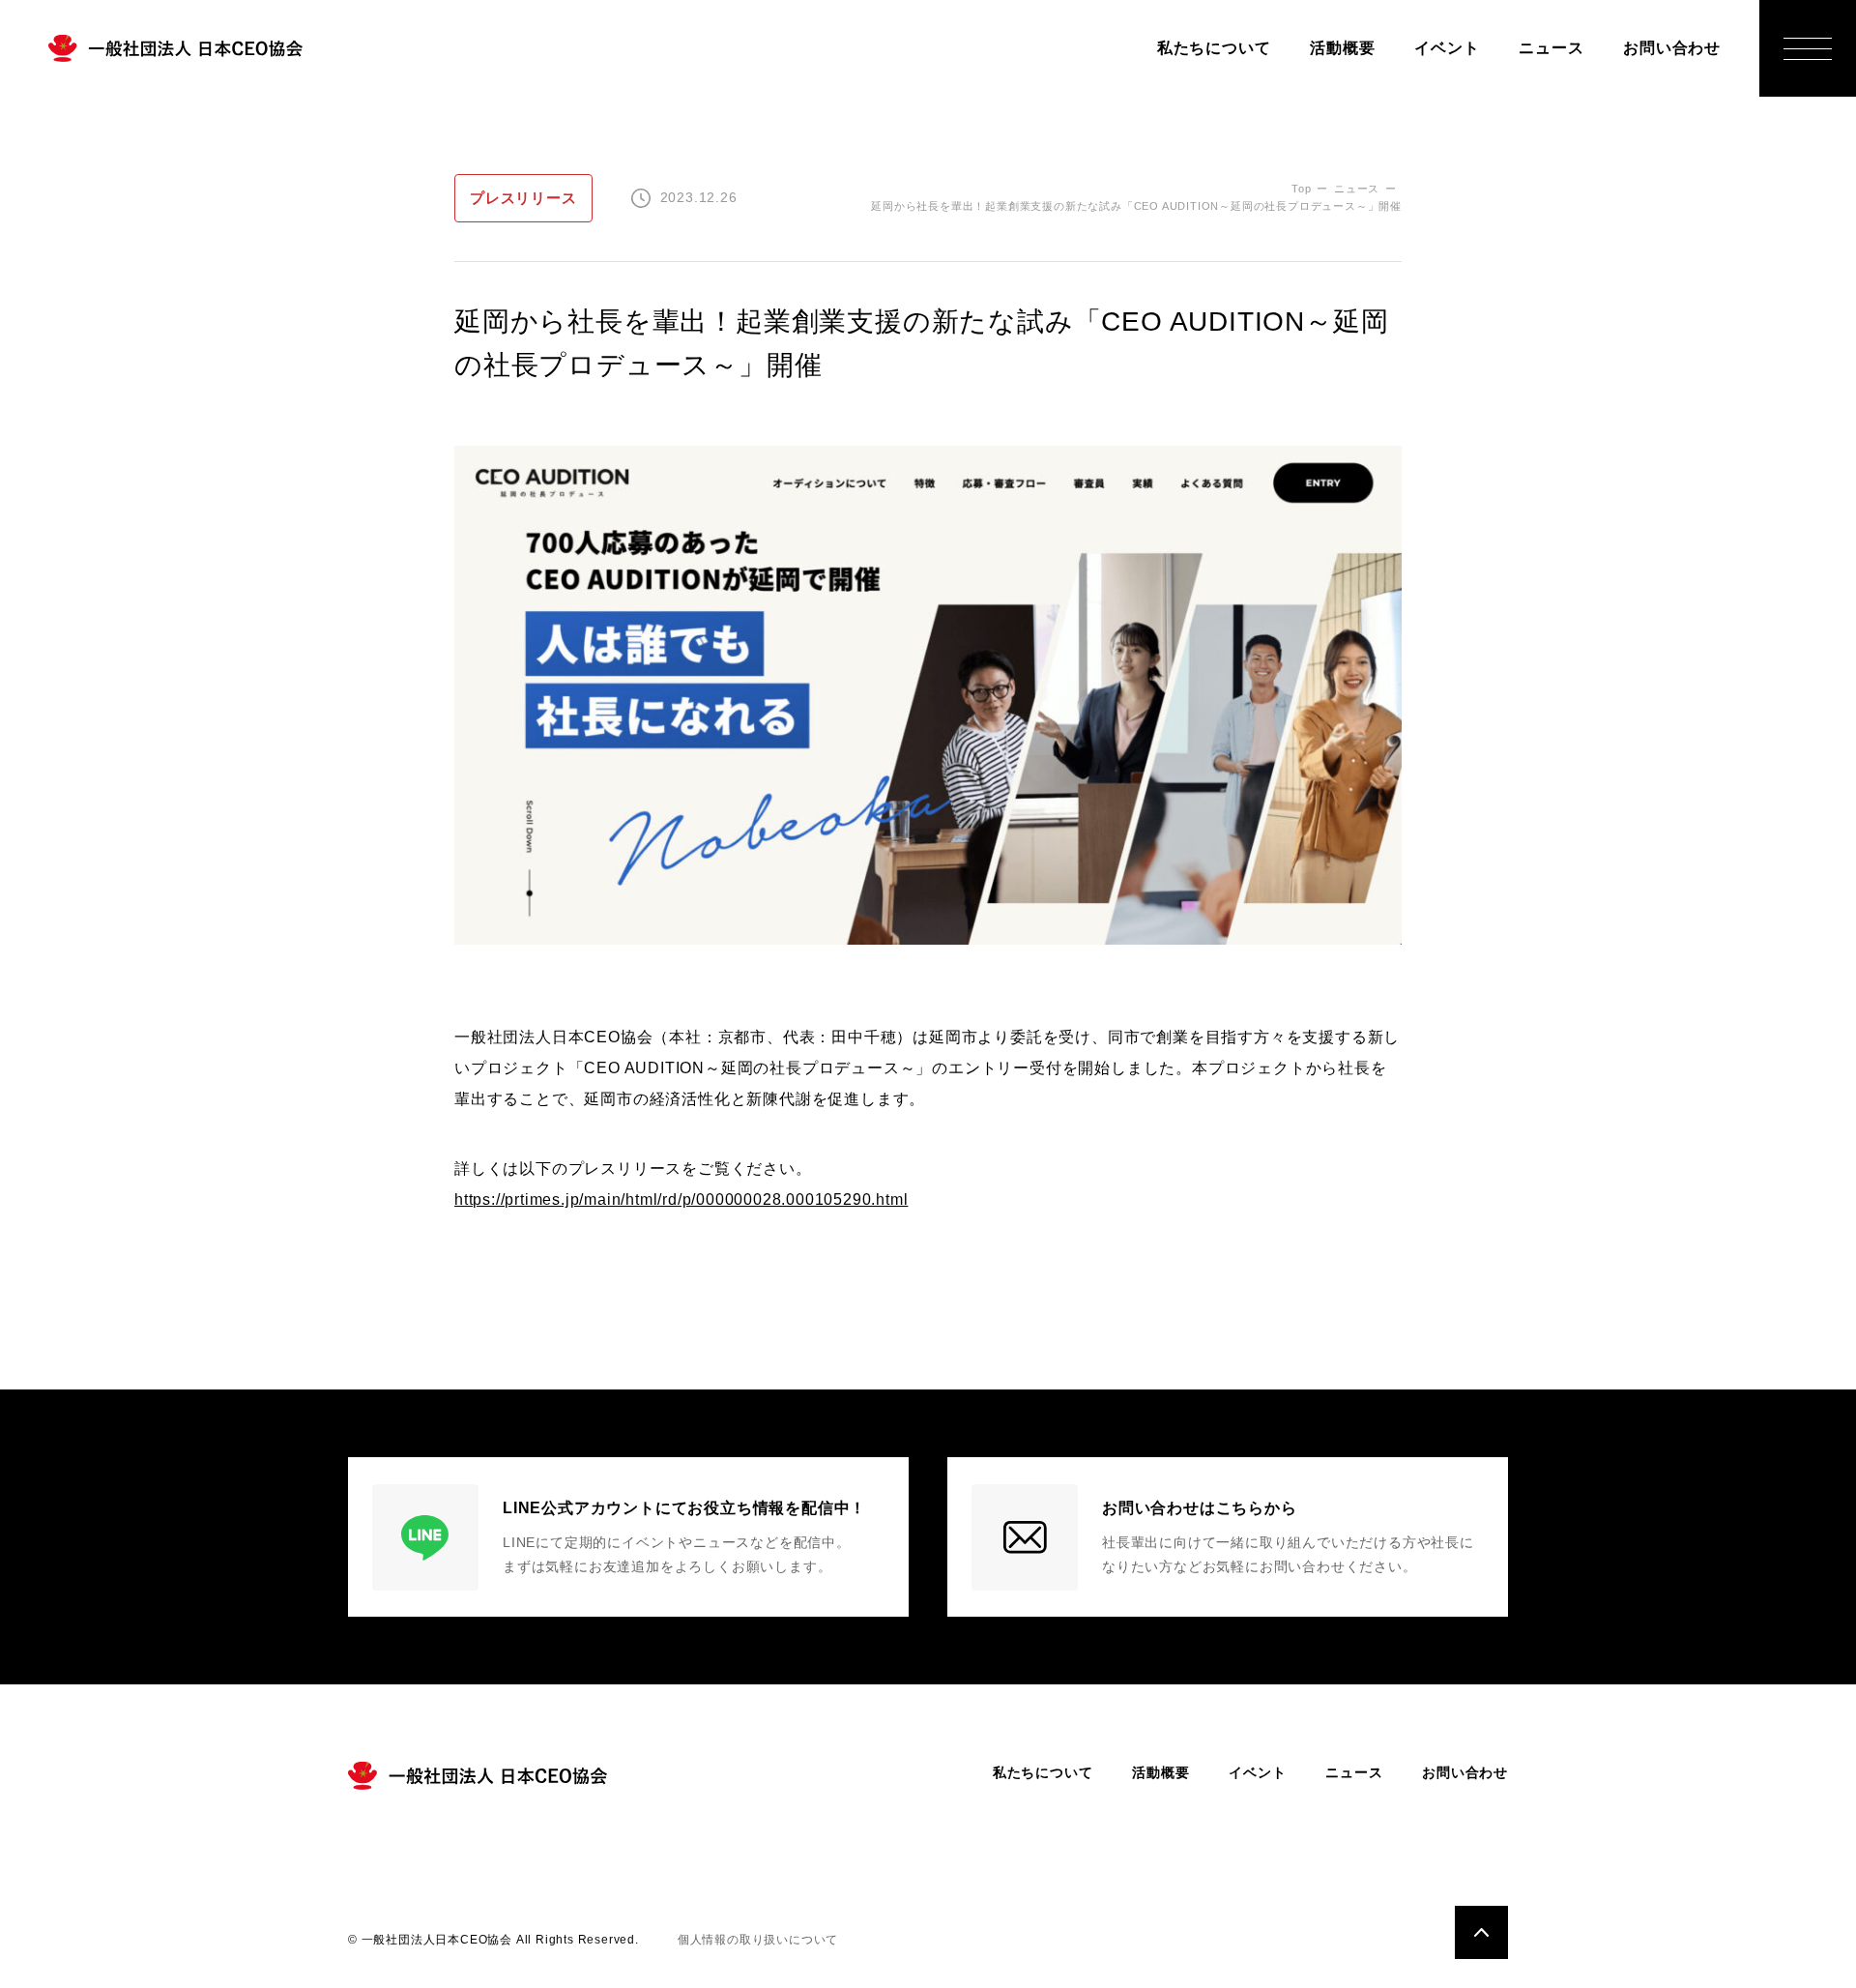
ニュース (1551, 48)
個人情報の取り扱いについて (758, 1940)
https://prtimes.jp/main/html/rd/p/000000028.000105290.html (681, 1199)
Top (1301, 189)
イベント (1447, 48)
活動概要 (1342, 48)
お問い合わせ (1672, 48)
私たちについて (1214, 48)
